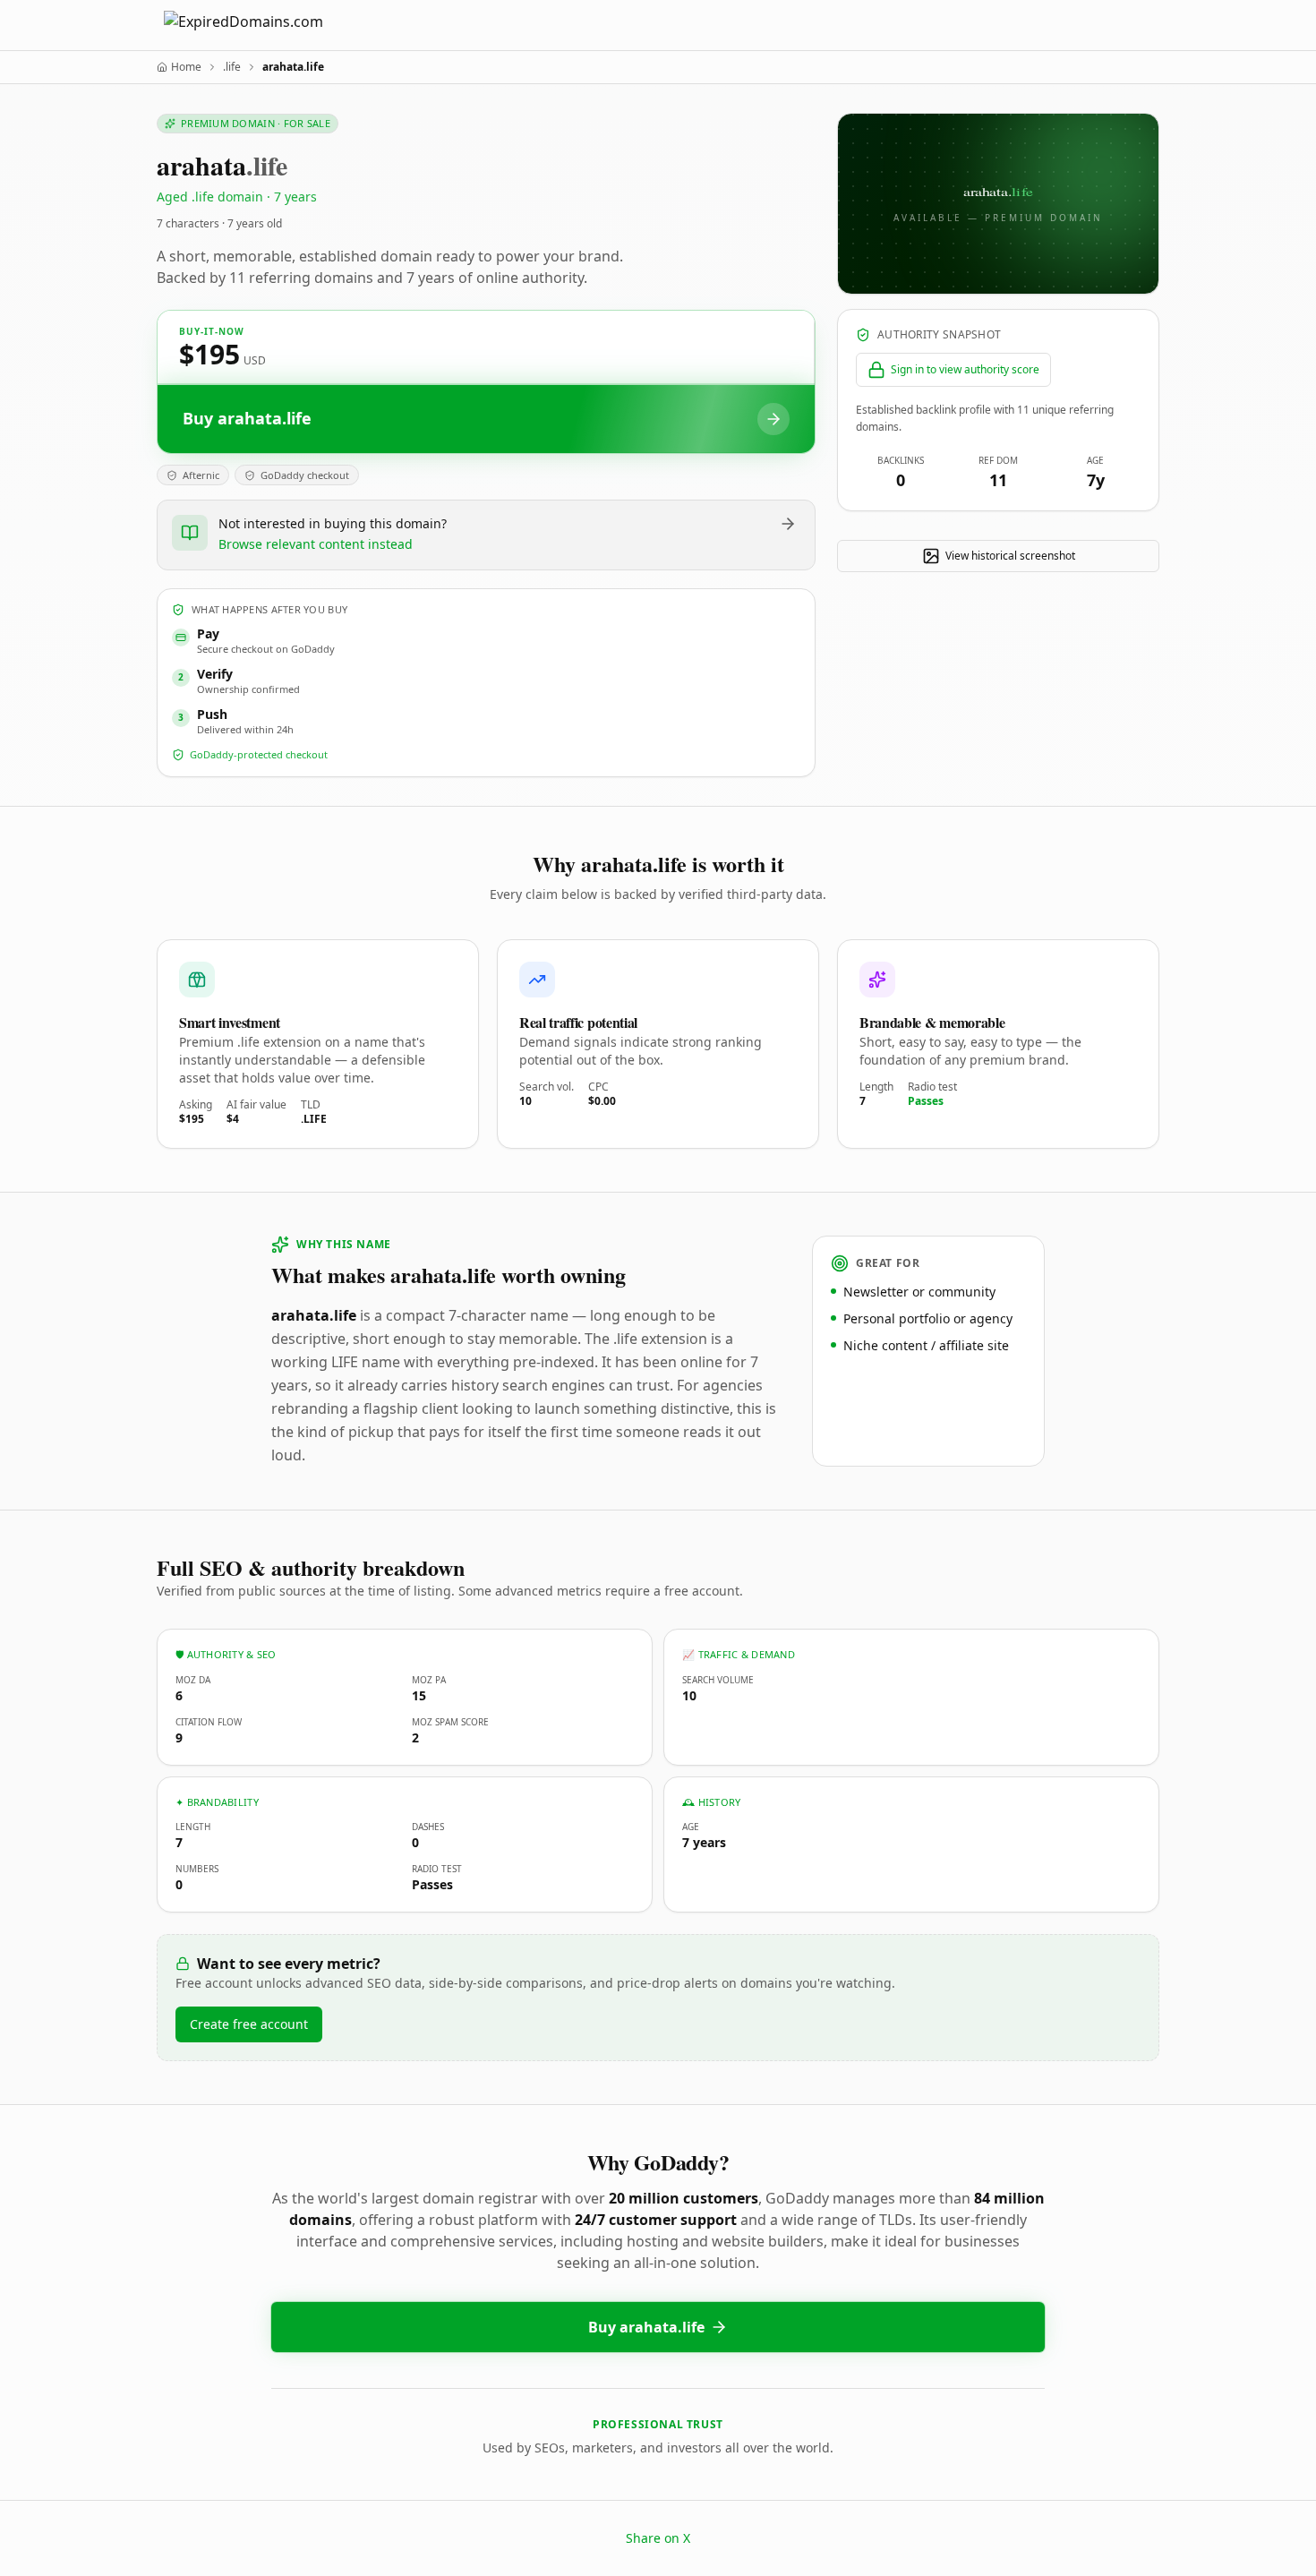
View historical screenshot (1010, 556)
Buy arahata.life (646, 2327)
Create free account (249, 2024)
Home (186, 67)
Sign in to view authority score (965, 369)
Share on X (658, 2538)
